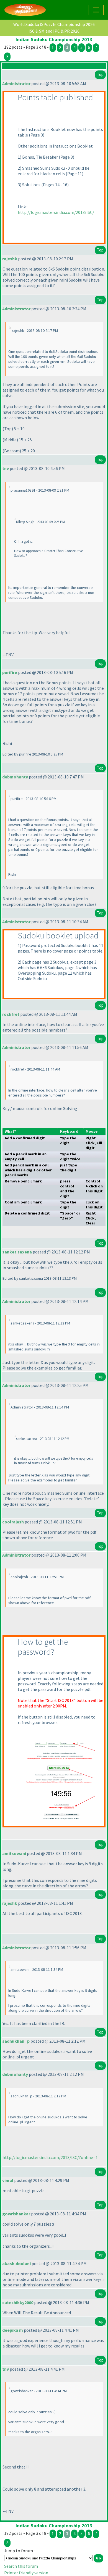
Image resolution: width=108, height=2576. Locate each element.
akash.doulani (16, 2263)
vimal (8, 2180)
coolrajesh (13, 1522)
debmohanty (15, 777)
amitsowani (14, 1853)
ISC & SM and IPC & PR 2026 (54, 31)
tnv (6, 468)
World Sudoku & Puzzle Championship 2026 (54, 24)
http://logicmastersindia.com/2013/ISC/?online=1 (50, 2157)
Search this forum (21, 2566)
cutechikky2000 (18, 2302)
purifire (10, 672)
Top (100, 74)
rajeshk (10, 259)
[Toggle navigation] (96, 10)
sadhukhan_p (16, 2041)
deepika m (13, 2330)
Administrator (16, 83)
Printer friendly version (26, 2573)
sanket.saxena (17, 1252)
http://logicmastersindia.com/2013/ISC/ (56, 212)
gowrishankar (16, 2214)
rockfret (11, 1014)
